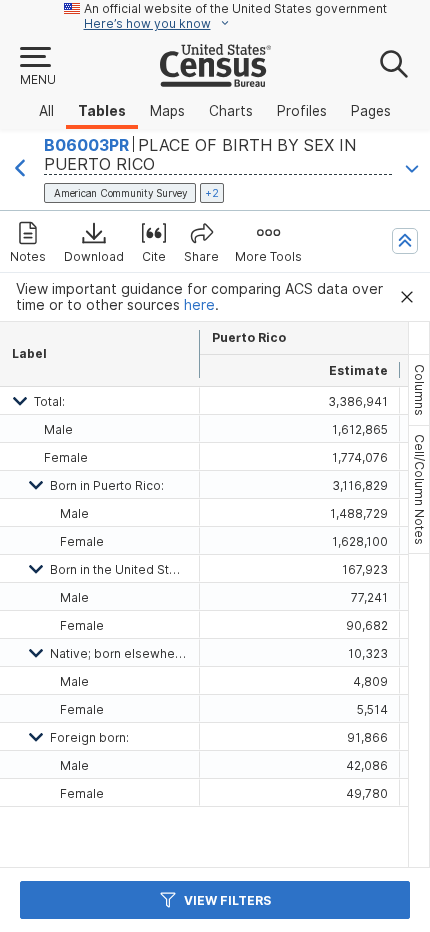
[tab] (419, 390)
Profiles (302, 111)
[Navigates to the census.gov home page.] (215, 79)
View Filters (227, 900)
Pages (371, 111)
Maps (167, 111)
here (199, 305)
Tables (102, 111)
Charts (231, 111)
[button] (37, 67)
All (46, 111)
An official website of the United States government (235, 8)
